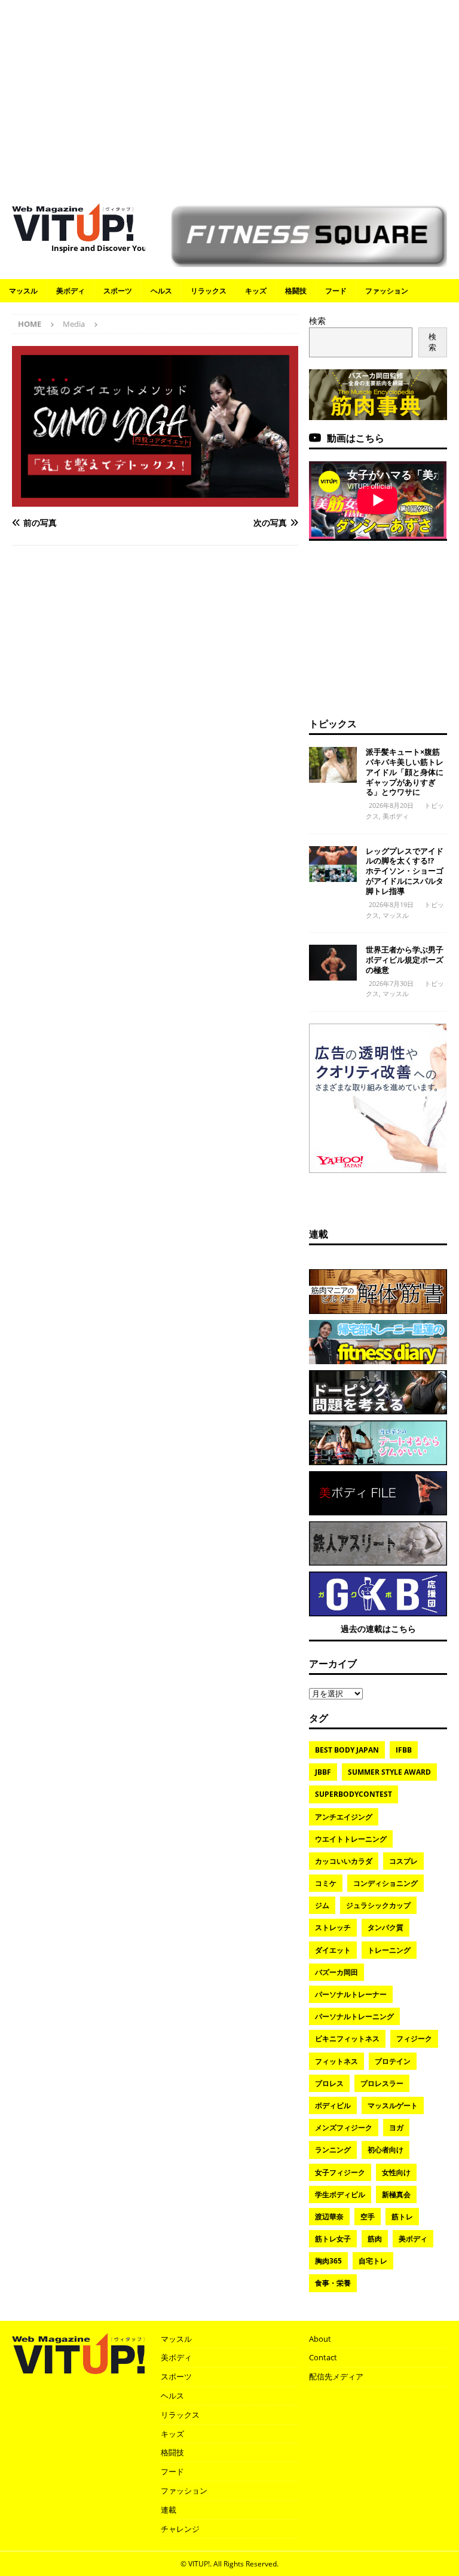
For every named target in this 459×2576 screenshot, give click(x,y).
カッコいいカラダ (344, 1861)
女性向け (396, 2172)
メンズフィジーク (344, 2128)
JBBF (323, 1772)
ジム (322, 1905)
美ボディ (71, 291)
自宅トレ (373, 2261)
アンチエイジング (344, 1817)
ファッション (387, 291)
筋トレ (402, 2217)
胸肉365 (328, 2261)
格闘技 (296, 291)
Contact (323, 2357)
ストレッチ (333, 1927)
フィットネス (336, 2061)
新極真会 (396, 2194)
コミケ (326, 1883)
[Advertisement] (229, 96)
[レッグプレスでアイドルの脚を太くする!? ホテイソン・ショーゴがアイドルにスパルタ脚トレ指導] (333, 864)
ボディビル (333, 2105)
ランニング (333, 2150)
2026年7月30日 (391, 983)
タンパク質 (385, 1927)
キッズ (256, 291)
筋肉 (375, 2239)
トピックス (333, 724)
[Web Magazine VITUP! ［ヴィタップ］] (73, 234)
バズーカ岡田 (336, 1972)
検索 (317, 321)
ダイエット (333, 1950)
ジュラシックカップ (378, 1905)
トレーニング (389, 1950)
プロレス (329, 2083)
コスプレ (403, 1861)
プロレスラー (382, 2083)
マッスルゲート (393, 2105)
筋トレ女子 (333, 2239)
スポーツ (118, 291)
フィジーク (414, 2039)
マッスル (23, 291)
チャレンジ (180, 2529)
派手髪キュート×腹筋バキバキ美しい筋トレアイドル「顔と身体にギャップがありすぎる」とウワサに (405, 772)
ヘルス (161, 291)
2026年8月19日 (391, 904)
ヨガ (396, 2128)
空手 (368, 2217)
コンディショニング (385, 1883)
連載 (319, 1234)
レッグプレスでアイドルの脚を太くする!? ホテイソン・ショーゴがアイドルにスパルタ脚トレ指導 (405, 871)
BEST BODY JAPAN (347, 1750)
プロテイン (393, 2061)
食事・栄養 (333, 2283)
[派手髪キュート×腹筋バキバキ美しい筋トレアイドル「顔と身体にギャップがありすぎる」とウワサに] (333, 765)
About (320, 2339)
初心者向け (385, 2150)
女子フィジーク (340, 2172)
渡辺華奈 (329, 2217)
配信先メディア (336, 2376)
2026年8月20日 (391, 805)
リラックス (209, 291)
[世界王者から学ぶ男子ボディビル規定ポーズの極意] (333, 963)
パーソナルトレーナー (351, 1994)
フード (336, 291)
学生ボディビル (340, 2194)
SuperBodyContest (354, 1794)
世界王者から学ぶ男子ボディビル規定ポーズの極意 (405, 960)
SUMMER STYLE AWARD (389, 1772)
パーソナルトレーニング (354, 2016)
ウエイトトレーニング (351, 1839)
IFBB (404, 1750)
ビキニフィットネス (347, 2039)
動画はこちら (356, 438)
